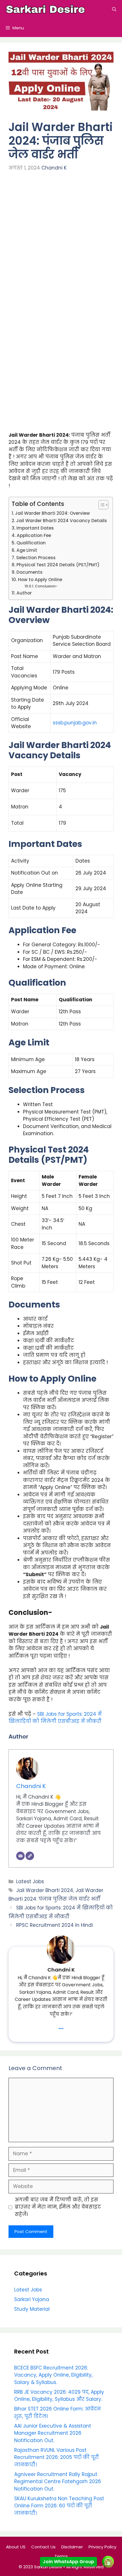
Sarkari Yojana (32, 2299)
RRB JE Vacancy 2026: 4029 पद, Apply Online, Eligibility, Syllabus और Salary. (59, 2396)
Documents (30, 572)
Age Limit (27, 550)
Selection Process (36, 558)
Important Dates (35, 528)
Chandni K (54, 168)
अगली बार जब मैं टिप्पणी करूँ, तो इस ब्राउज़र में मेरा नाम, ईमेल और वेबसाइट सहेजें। (58, 2207)
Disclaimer (72, 2547)
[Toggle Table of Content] (101, 505)
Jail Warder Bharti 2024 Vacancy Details (62, 521)
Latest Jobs (30, 1882)
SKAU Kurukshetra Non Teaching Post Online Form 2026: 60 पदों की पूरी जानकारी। (59, 2506)
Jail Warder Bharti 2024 (45, 1890)
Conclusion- (46, 586)
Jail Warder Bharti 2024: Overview (52, 513)
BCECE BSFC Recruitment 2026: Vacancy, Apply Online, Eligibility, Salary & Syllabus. (53, 2375)
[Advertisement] (61, 243)
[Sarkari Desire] (45, 9)
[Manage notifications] (109, 2563)
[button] (114, 9)
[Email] (20, 1856)
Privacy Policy (102, 2547)
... (61, 2026)
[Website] (30, 1856)
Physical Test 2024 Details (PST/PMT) (58, 565)
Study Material (32, 2309)
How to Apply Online (41, 580)
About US (16, 2547)
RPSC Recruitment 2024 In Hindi (54, 1925)
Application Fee (34, 535)
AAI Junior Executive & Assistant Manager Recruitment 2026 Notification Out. (53, 2433)
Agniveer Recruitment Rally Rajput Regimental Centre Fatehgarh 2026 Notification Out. (58, 2482)
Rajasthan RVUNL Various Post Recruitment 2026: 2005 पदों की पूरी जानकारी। (57, 2457)
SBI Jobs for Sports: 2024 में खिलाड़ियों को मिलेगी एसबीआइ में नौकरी (55, 1718)
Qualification (31, 543)
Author (24, 593)
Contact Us (43, 2547)
